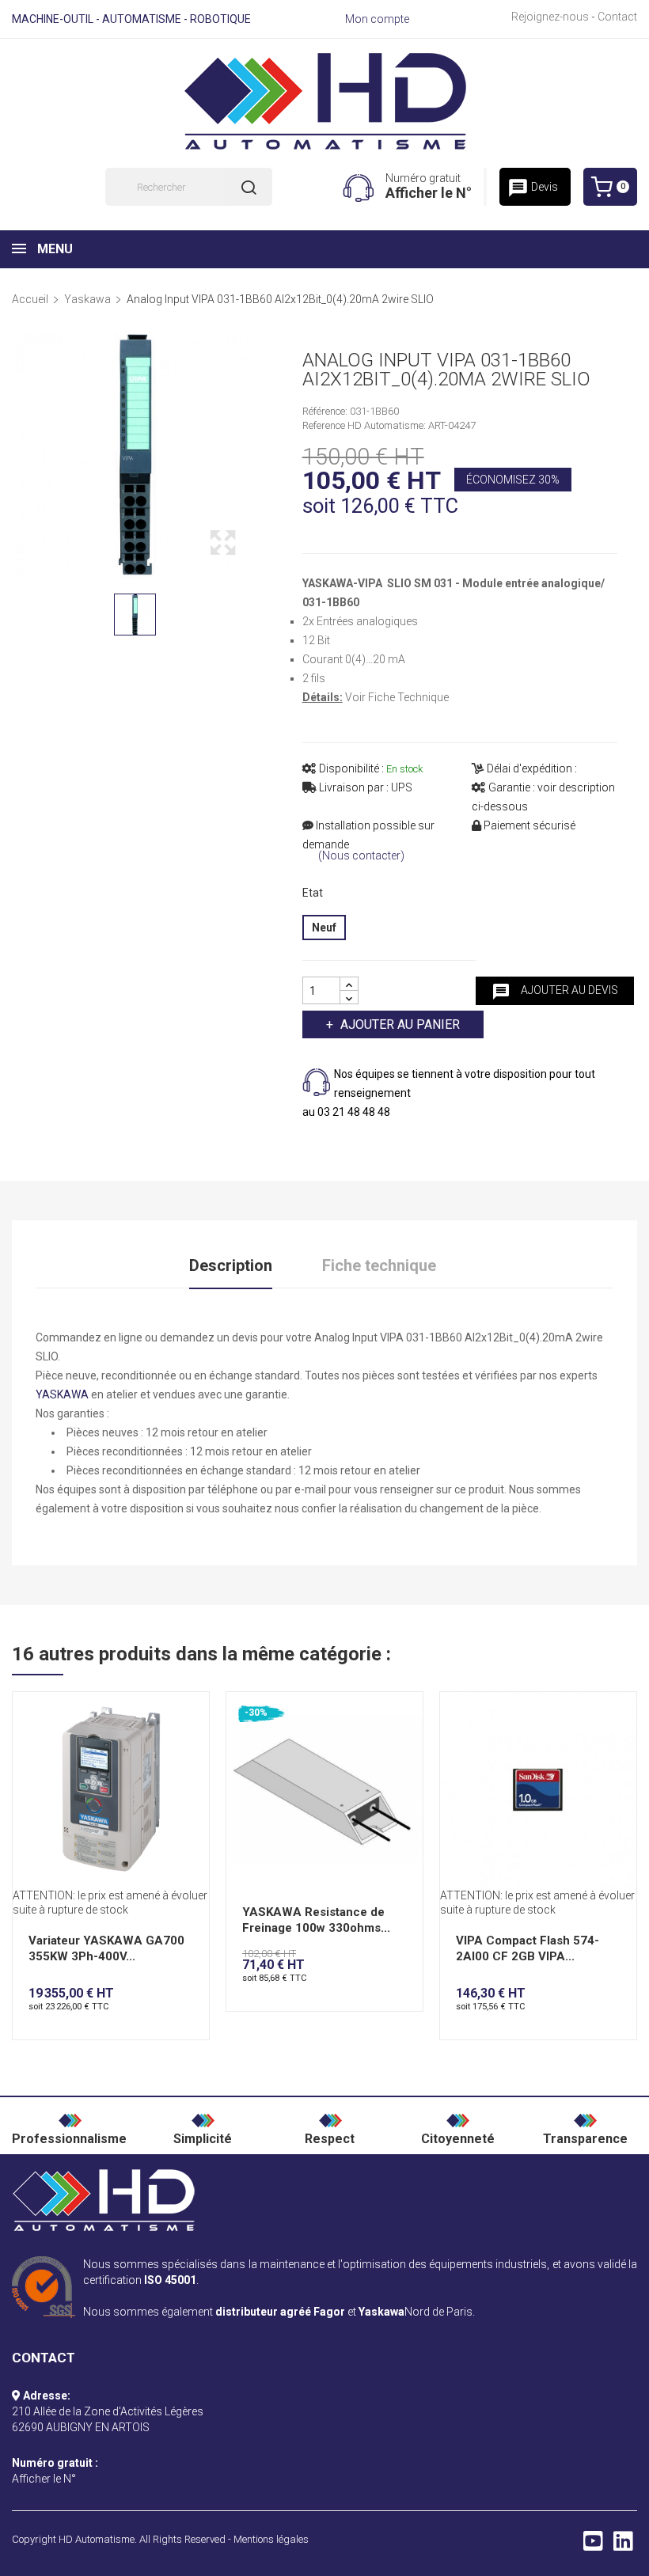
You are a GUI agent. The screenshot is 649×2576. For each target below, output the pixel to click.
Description (231, 1265)
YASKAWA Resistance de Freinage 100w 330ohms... (316, 1920)
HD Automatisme (97, 2539)
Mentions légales (271, 2539)
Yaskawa (381, 2312)
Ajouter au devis (555, 992)
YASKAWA (62, 1394)
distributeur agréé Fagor (280, 2312)
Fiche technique (379, 1265)
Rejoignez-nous (550, 17)
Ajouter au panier (400, 1024)
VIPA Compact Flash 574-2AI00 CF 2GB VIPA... (528, 1948)
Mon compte (377, 19)
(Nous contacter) (361, 856)
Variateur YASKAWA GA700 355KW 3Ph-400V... (106, 1948)
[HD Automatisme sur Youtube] (593, 2545)
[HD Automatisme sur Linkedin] (623, 2545)
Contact (617, 17)
